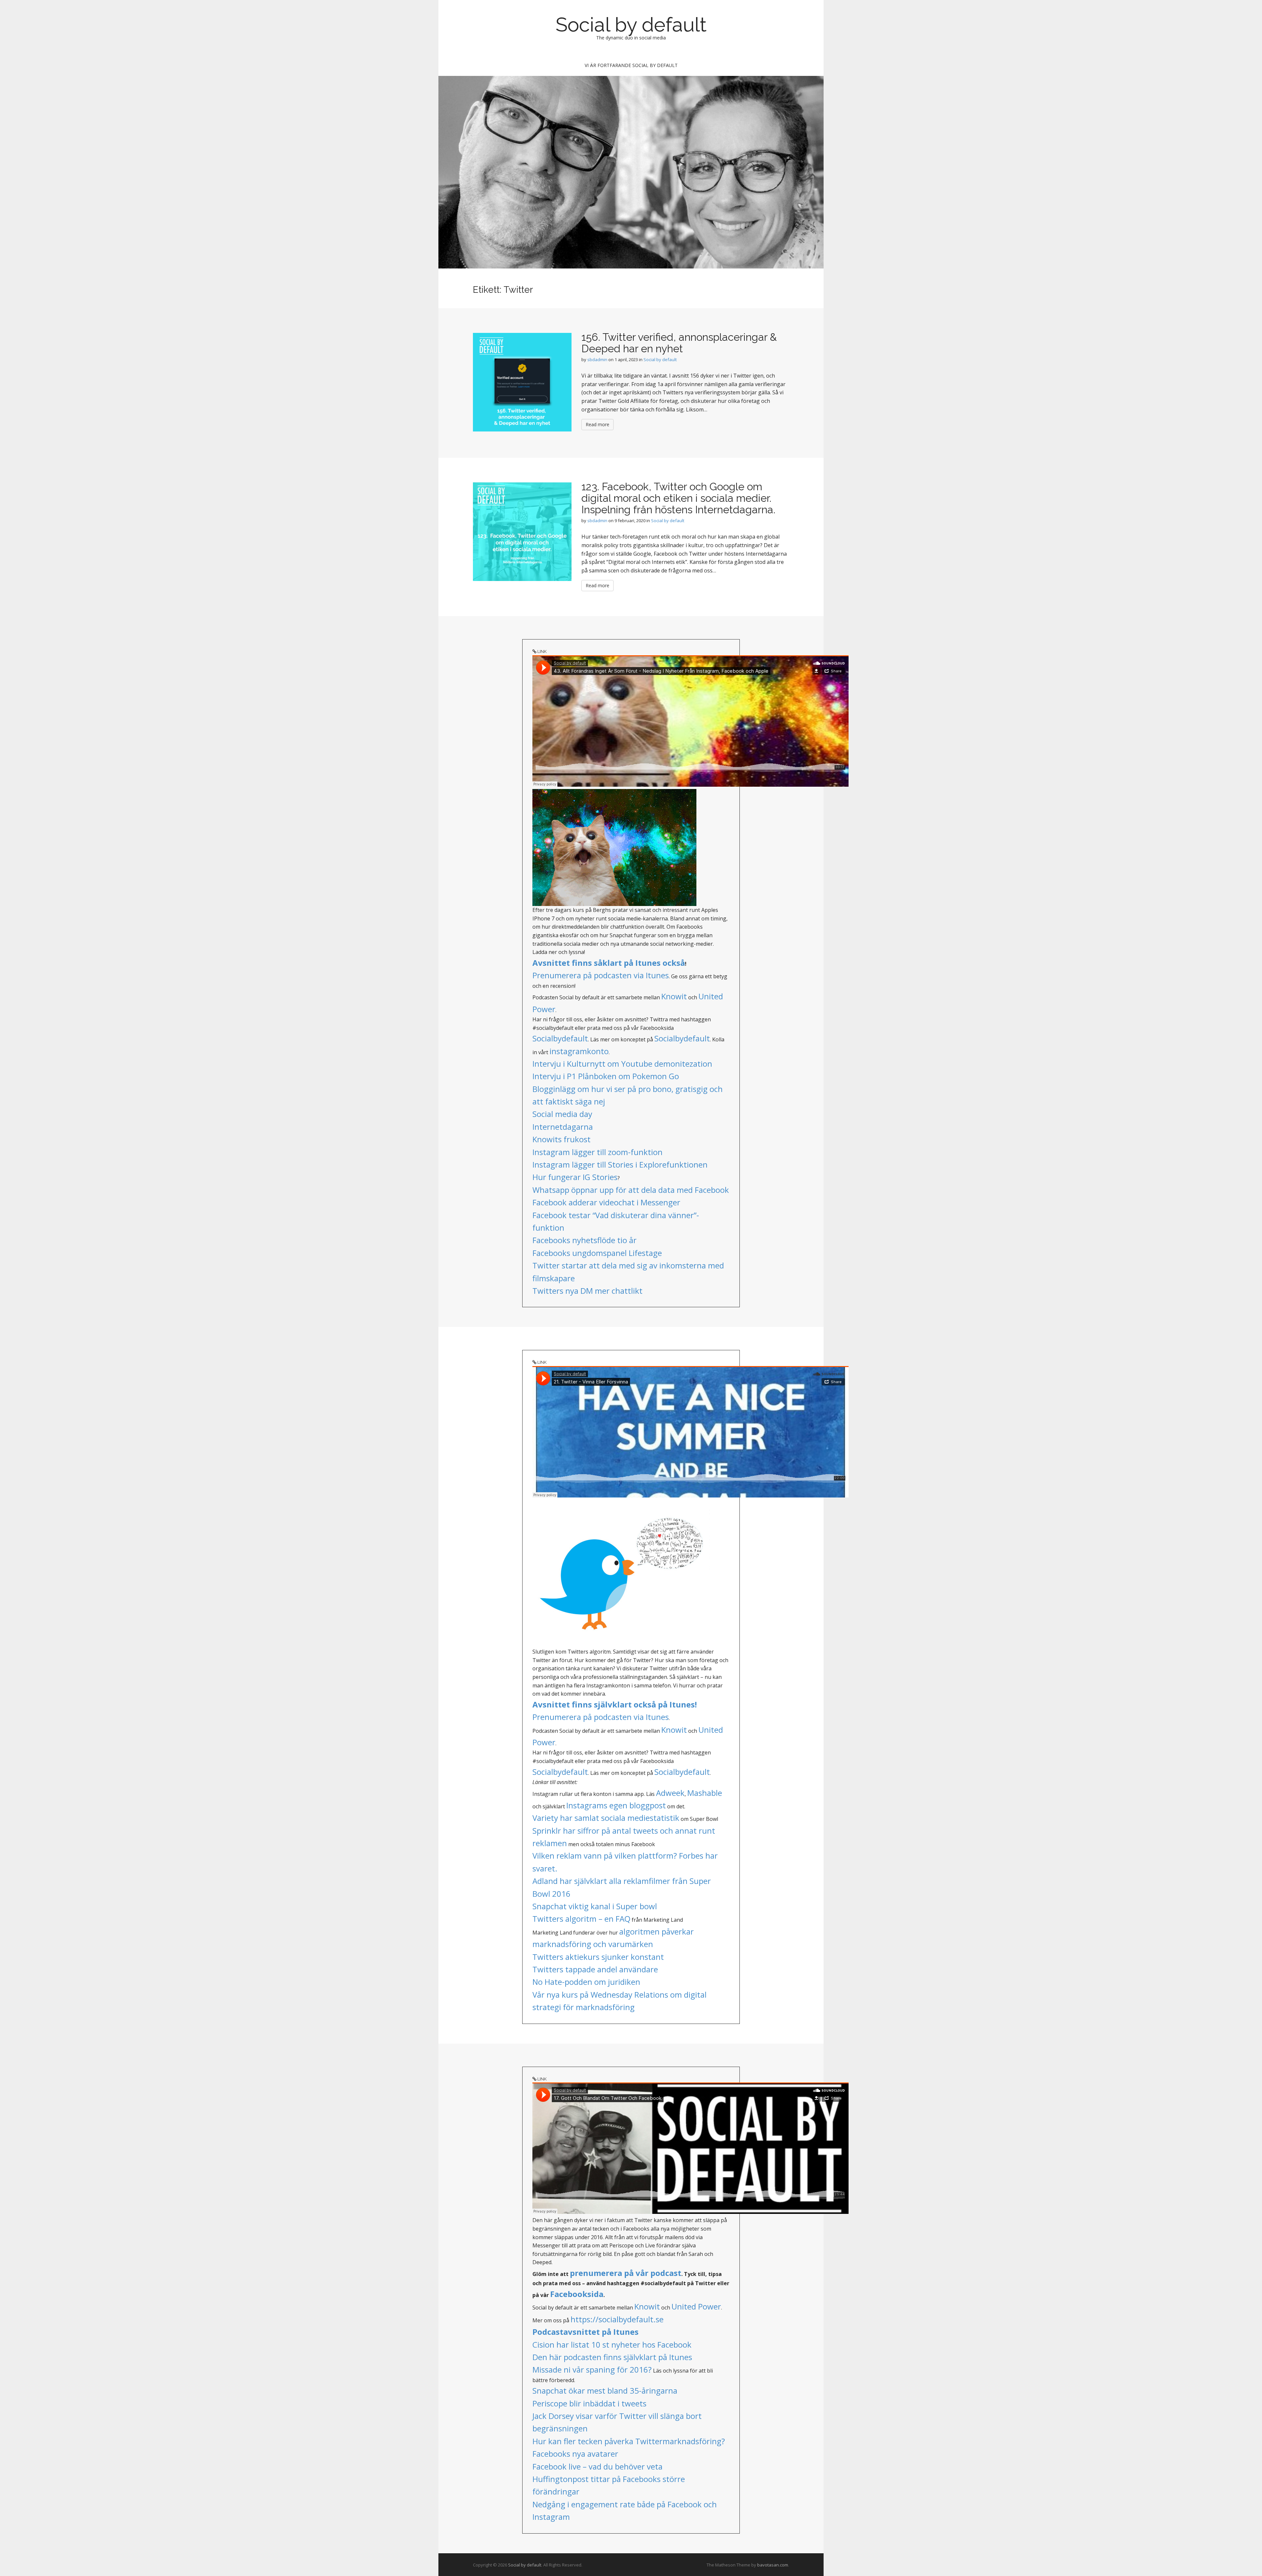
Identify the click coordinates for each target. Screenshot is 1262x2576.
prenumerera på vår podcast (626, 2273)
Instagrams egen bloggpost (616, 1805)
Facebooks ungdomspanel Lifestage (597, 1253)
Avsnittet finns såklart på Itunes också (609, 963)
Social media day (562, 1114)
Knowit (674, 996)
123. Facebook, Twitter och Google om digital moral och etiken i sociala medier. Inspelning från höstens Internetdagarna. (678, 498)
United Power (696, 2306)
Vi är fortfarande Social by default (631, 65)
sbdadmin (597, 360)
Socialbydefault (560, 1038)
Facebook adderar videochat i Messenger (606, 1202)
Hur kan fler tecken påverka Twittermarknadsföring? (629, 2441)
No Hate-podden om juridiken (586, 1982)
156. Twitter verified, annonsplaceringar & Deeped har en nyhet (679, 343)
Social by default (631, 25)
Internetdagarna (563, 1127)
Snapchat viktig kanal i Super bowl (595, 1906)
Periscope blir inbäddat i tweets (589, 2403)
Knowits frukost (561, 1139)
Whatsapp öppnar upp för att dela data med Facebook (631, 1190)
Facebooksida (577, 2294)
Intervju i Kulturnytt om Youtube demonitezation (622, 1064)
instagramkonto (579, 1051)
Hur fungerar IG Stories (575, 1177)
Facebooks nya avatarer (575, 2454)
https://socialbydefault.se (617, 2319)
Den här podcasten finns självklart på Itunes (612, 2357)
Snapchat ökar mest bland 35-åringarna (605, 2390)
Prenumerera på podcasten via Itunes (601, 975)
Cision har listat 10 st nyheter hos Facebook (612, 2344)
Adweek (670, 1793)
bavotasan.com (773, 2565)
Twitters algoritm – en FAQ (581, 1919)
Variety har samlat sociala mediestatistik (606, 1818)
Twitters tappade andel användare (595, 1969)
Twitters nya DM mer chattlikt (587, 1291)
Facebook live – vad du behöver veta (597, 2466)
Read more (597, 424)
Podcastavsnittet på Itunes (585, 2332)
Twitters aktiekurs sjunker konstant (598, 1957)
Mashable (705, 1793)
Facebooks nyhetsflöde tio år (584, 1240)
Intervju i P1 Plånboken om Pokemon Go (606, 1076)
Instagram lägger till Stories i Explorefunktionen (620, 1164)
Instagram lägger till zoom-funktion (597, 1152)
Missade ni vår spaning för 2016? (592, 2369)
